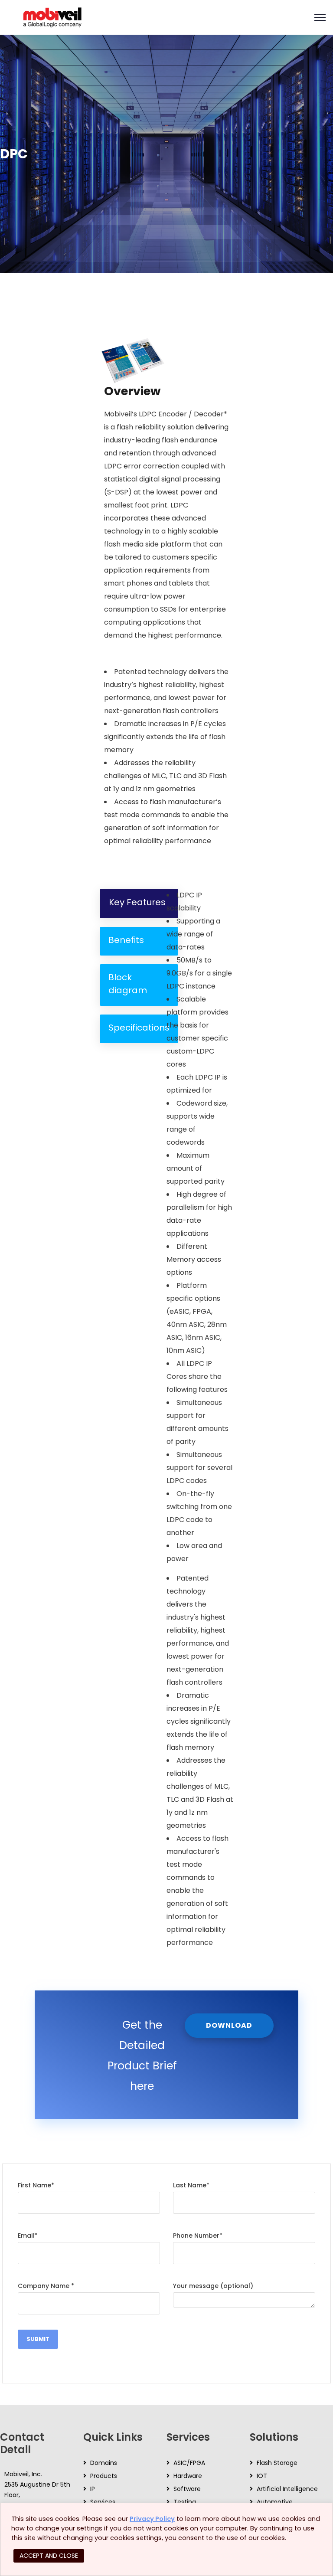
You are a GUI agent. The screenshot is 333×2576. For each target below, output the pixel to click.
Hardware (188, 2476)
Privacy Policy (152, 2519)
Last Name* (191, 2185)
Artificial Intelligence (287, 2489)
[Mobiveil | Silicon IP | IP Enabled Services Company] (52, 17)
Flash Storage (277, 2463)
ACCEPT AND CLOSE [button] (49, 2556)
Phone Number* (198, 2236)
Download (229, 2025)
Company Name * (46, 2286)
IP (93, 2489)
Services (103, 2502)
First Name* (36, 2185)
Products (104, 2476)
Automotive (275, 2502)
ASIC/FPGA (189, 2463)
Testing (185, 2502)
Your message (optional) (213, 2286)
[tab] (139, 903)
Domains (104, 2463)
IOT (262, 2476)
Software (187, 2489)
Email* (28, 2236)
